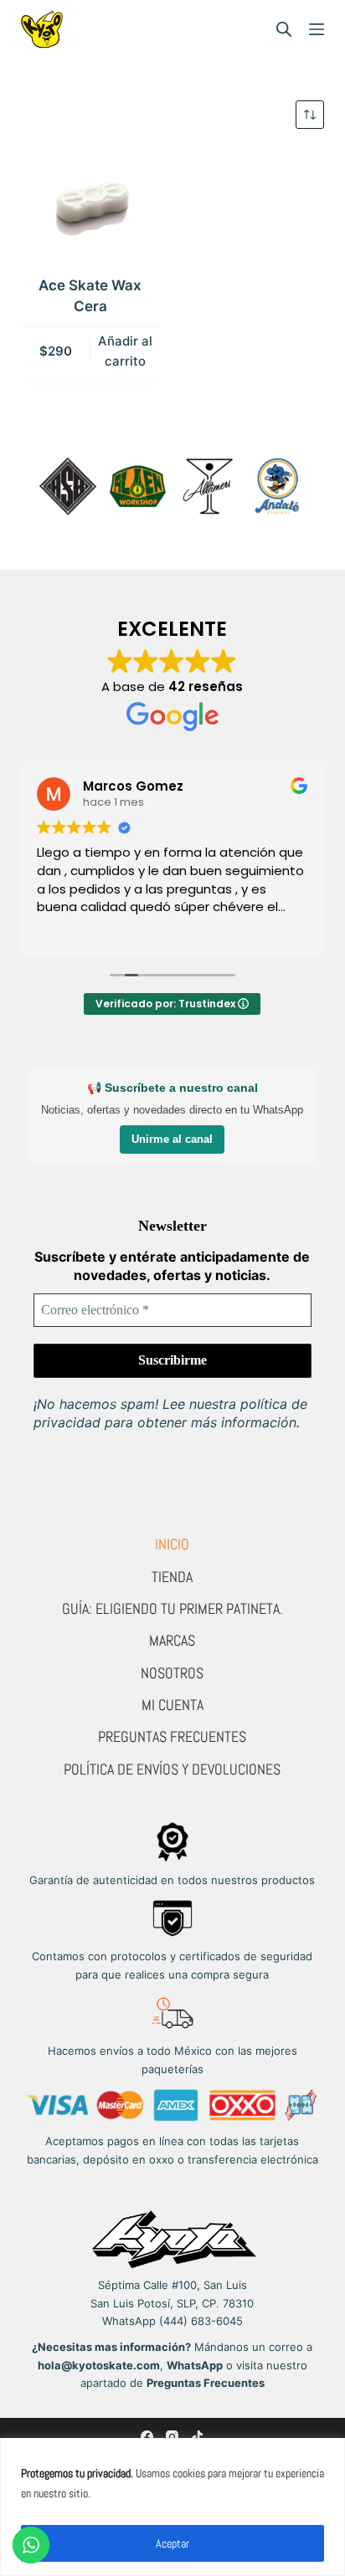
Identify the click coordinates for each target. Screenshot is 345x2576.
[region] (172, 2507)
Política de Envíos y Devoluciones (172, 1769)
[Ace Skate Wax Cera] (90, 202)
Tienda (172, 1577)
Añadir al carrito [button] (125, 351)
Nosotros (172, 1673)
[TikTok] (197, 2437)
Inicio (172, 1544)
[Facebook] (147, 2437)
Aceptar (172, 2543)
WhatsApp (195, 2365)
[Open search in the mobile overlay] (284, 29)
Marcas (172, 1640)
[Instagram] (172, 2437)
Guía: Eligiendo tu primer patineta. (172, 1608)
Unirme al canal (172, 1139)
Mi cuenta (172, 1705)
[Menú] (317, 29)
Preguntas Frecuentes (172, 1736)
